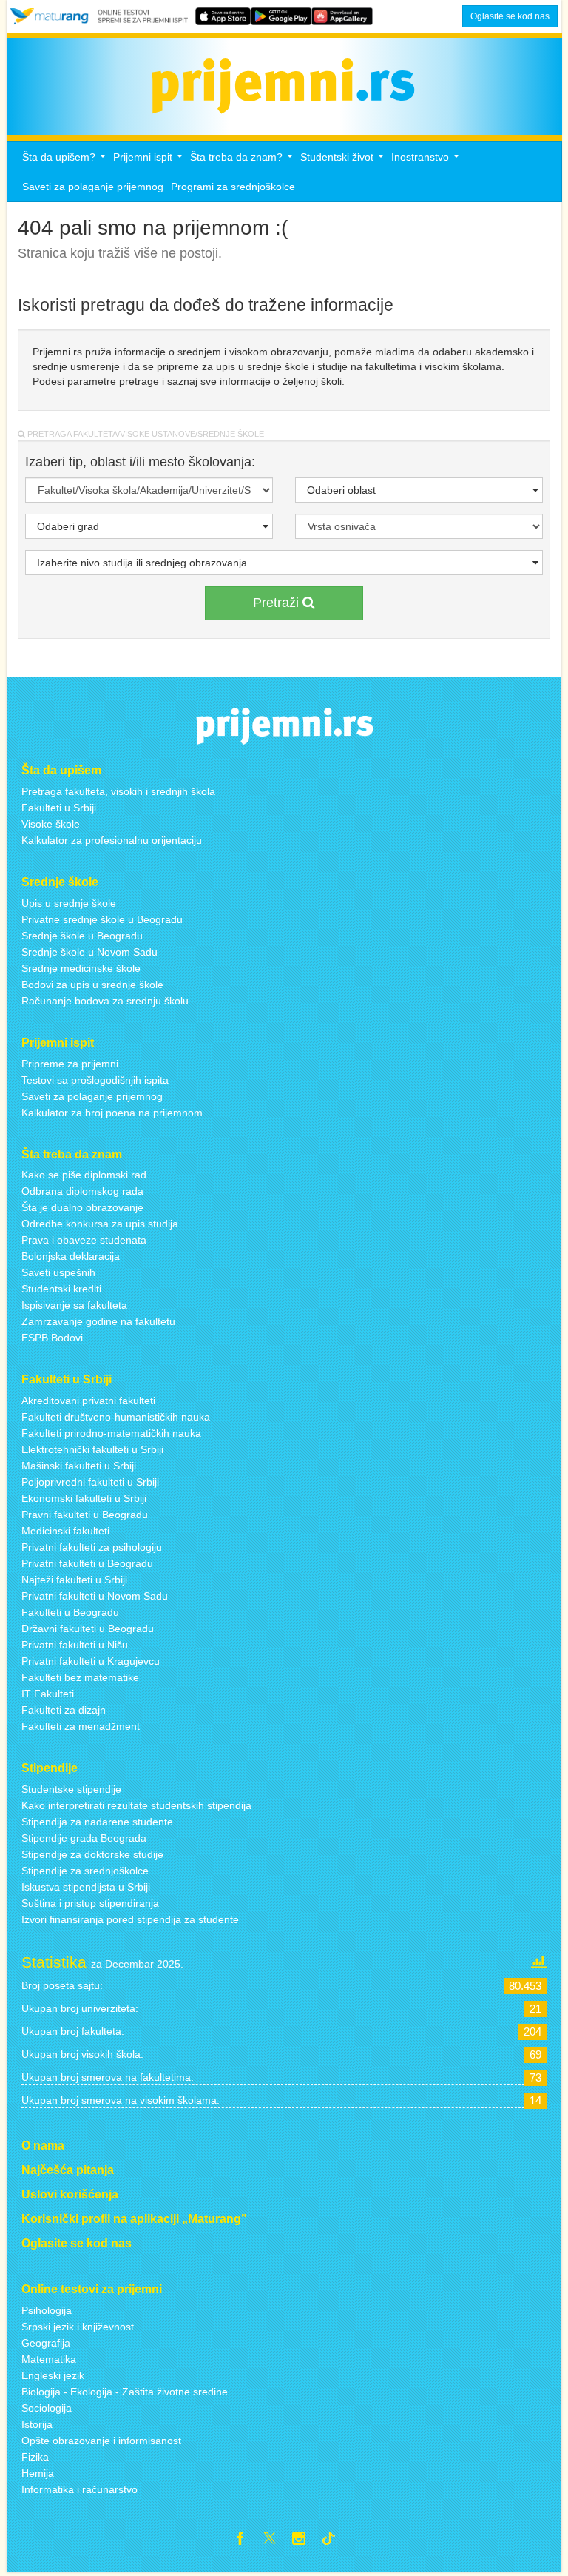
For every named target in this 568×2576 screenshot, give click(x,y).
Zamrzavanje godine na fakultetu (98, 1321)
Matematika (49, 2359)
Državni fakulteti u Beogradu (88, 1629)
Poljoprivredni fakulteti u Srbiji (90, 1482)
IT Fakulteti (48, 1694)
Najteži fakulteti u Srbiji (74, 1580)
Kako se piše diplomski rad (84, 1175)
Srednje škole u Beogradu (82, 936)
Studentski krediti (61, 1289)
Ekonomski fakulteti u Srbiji (84, 1498)
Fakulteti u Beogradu (70, 1612)
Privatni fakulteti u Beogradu (87, 1563)
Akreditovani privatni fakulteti (88, 1401)
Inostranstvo (427, 161)
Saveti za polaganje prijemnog (93, 187)
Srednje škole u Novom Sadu (89, 952)
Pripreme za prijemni (70, 1064)
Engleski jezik (53, 2375)
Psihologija (47, 2310)
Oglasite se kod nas (510, 16)
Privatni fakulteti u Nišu (75, 1645)
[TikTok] (334, 2540)
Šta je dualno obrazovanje (82, 1207)
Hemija (38, 2473)
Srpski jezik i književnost (78, 2327)
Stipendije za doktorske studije (92, 1854)
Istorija (37, 2424)
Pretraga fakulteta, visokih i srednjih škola (118, 791)
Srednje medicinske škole (81, 968)
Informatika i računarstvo (80, 2489)
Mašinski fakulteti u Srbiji (79, 1466)
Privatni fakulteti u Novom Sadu (95, 1596)
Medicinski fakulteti (65, 1531)
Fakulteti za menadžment (81, 1726)
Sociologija (47, 2408)
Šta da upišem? (66, 161)
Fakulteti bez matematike (80, 1677)
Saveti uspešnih (58, 1272)
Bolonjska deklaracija (71, 1256)
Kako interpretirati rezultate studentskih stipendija (136, 1805)
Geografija (46, 2343)
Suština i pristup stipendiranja (90, 1903)
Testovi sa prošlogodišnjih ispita (95, 1080)
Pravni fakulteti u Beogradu (85, 1515)
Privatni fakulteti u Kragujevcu (91, 1661)
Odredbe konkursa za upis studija (100, 1224)
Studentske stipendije (71, 1789)
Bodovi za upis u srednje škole (92, 985)
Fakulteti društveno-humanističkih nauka (116, 1417)
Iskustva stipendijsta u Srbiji (86, 1887)
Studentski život (344, 161)
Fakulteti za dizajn (64, 1710)
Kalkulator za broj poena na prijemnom (112, 1113)
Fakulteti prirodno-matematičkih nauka (111, 1433)
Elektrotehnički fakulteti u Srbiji (92, 1449)
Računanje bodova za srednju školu (105, 1001)
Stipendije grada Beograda (84, 1838)
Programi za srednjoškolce (233, 187)
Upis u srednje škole (69, 903)
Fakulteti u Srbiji (59, 808)
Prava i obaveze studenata (84, 1240)
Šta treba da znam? (243, 161)
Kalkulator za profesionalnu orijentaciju (112, 840)
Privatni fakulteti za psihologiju (92, 1547)
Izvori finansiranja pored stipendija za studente (130, 1919)
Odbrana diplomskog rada (82, 1191)
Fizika (35, 2457)
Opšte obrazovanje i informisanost (101, 2441)
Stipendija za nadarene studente (97, 1822)
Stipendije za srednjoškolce (85, 1871)
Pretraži (278, 603)
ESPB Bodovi (52, 1338)
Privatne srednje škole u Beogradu (102, 919)
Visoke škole (51, 824)
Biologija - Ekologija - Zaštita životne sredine (125, 2392)
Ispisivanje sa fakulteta (74, 1305)
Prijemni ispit (150, 161)
